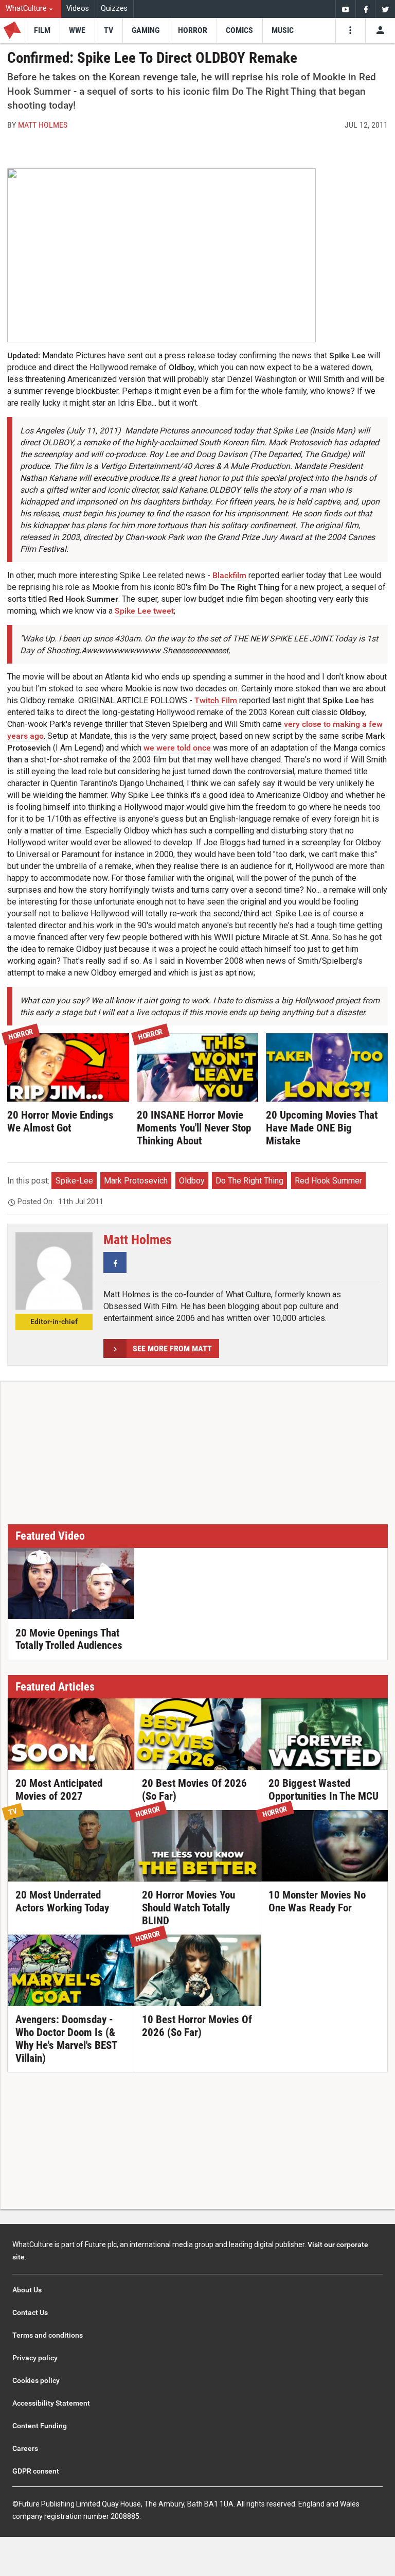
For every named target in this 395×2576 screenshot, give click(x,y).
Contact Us (30, 2312)
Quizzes (114, 8)
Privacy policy (35, 2358)
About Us (27, 2290)
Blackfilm (229, 575)
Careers (25, 2448)
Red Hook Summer (328, 1181)
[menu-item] (42, 30)
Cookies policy (36, 2380)
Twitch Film (216, 700)
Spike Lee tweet (144, 611)
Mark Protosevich (136, 1181)
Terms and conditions (48, 2335)
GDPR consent (36, 2471)
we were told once (177, 748)
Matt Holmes (43, 125)
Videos (78, 8)
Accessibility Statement (51, 2403)
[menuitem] (31, 9)
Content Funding (40, 2426)
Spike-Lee (74, 1181)
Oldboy (192, 1181)
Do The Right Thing (249, 1181)
